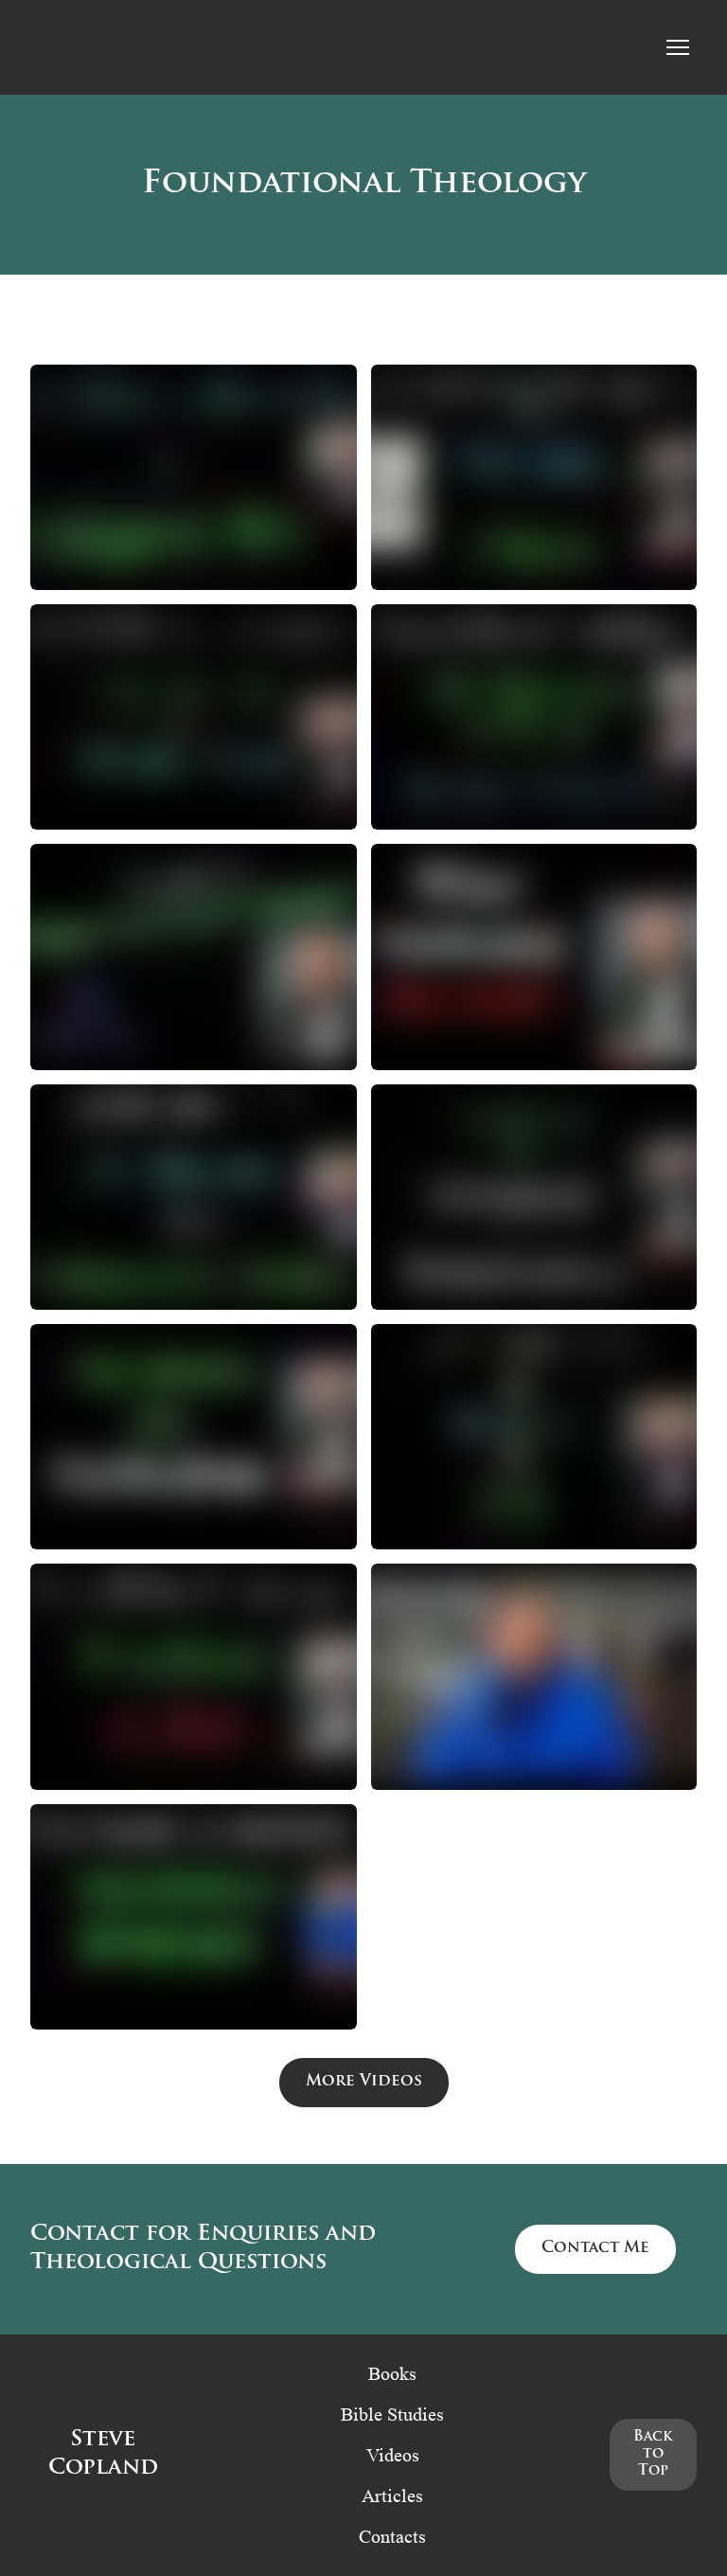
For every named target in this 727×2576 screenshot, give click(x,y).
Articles (392, 2495)
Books (392, 2373)
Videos (393, 2455)
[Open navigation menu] (678, 47)
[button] (364, 2083)
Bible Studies (392, 2414)
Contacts (392, 2536)
